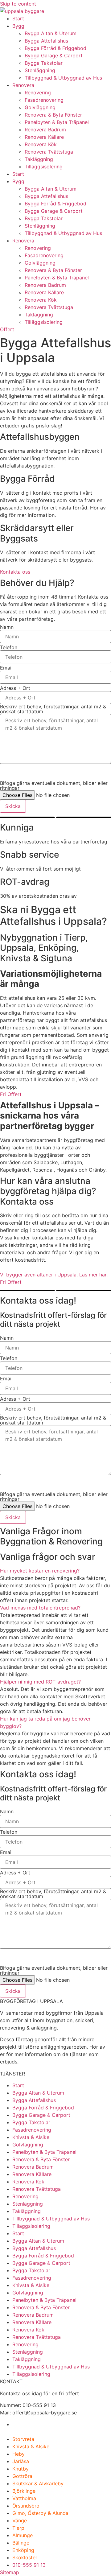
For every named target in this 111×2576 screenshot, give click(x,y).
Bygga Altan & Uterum (51, 33)
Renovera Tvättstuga (49, 152)
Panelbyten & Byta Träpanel (57, 122)
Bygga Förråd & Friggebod (55, 48)
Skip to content (18, 4)
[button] (55, 1571)
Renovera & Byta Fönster (53, 115)
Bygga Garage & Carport (54, 56)
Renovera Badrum (45, 130)
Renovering (38, 93)
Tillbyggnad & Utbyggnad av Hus (63, 78)
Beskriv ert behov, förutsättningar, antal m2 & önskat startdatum (53, 709)
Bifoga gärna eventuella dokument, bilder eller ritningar (54, 785)
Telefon (9, 647)
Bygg (18, 26)
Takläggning (39, 159)
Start (18, 19)
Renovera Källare (44, 137)
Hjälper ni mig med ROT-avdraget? (40, 1682)
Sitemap (10, 2572)
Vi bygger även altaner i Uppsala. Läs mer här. (54, 1275)
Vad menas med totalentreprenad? (40, 1608)
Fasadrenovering (44, 100)
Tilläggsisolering (44, 167)
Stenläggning (40, 70)
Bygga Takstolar (44, 63)
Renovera (23, 85)
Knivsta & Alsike (31, 2137)
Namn (7, 627)
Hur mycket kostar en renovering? (40, 1571)
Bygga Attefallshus (46, 41)
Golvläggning (40, 107)
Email (6, 668)
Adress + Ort (15, 688)
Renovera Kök (41, 144)
